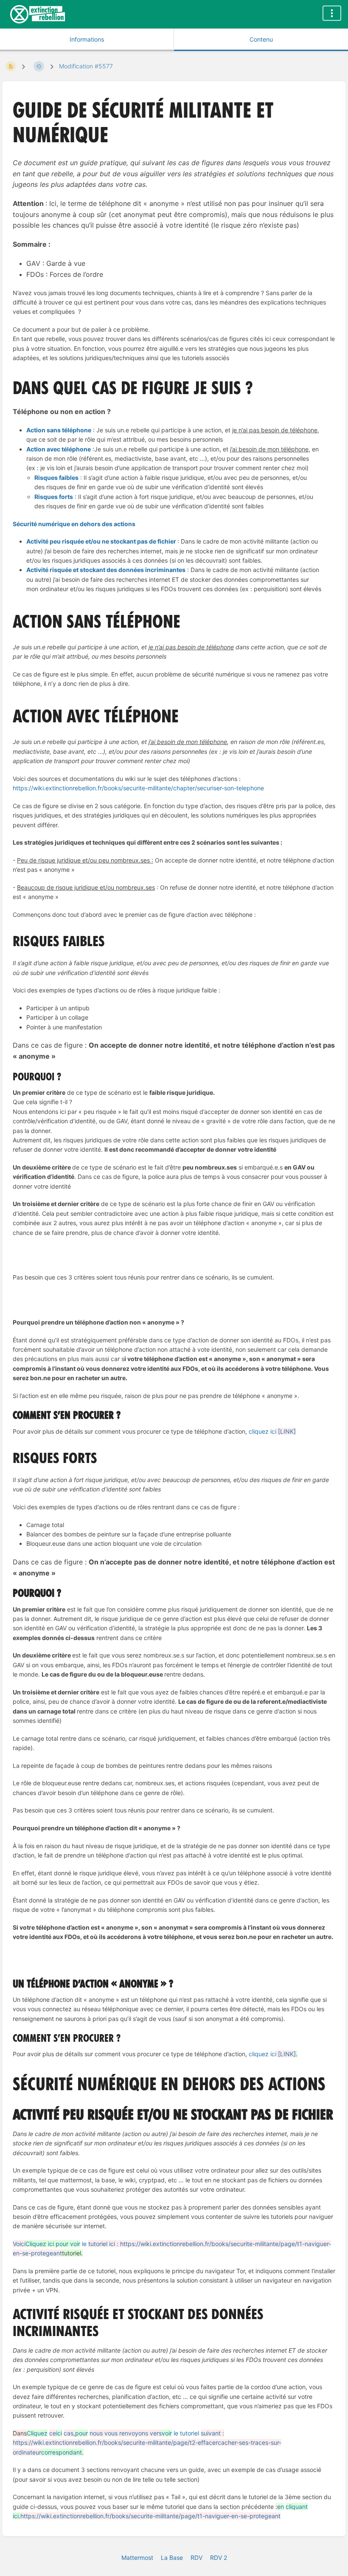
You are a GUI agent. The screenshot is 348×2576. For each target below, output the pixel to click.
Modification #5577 (86, 66)
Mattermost (137, 2558)
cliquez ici (272, 1431)
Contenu (261, 39)
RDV (196, 2558)
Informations (87, 39)
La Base (172, 2558)
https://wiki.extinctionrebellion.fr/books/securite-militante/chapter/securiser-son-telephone (138, 788)
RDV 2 (219, 2558)
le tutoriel (125, 2433)
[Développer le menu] (332, 13)
